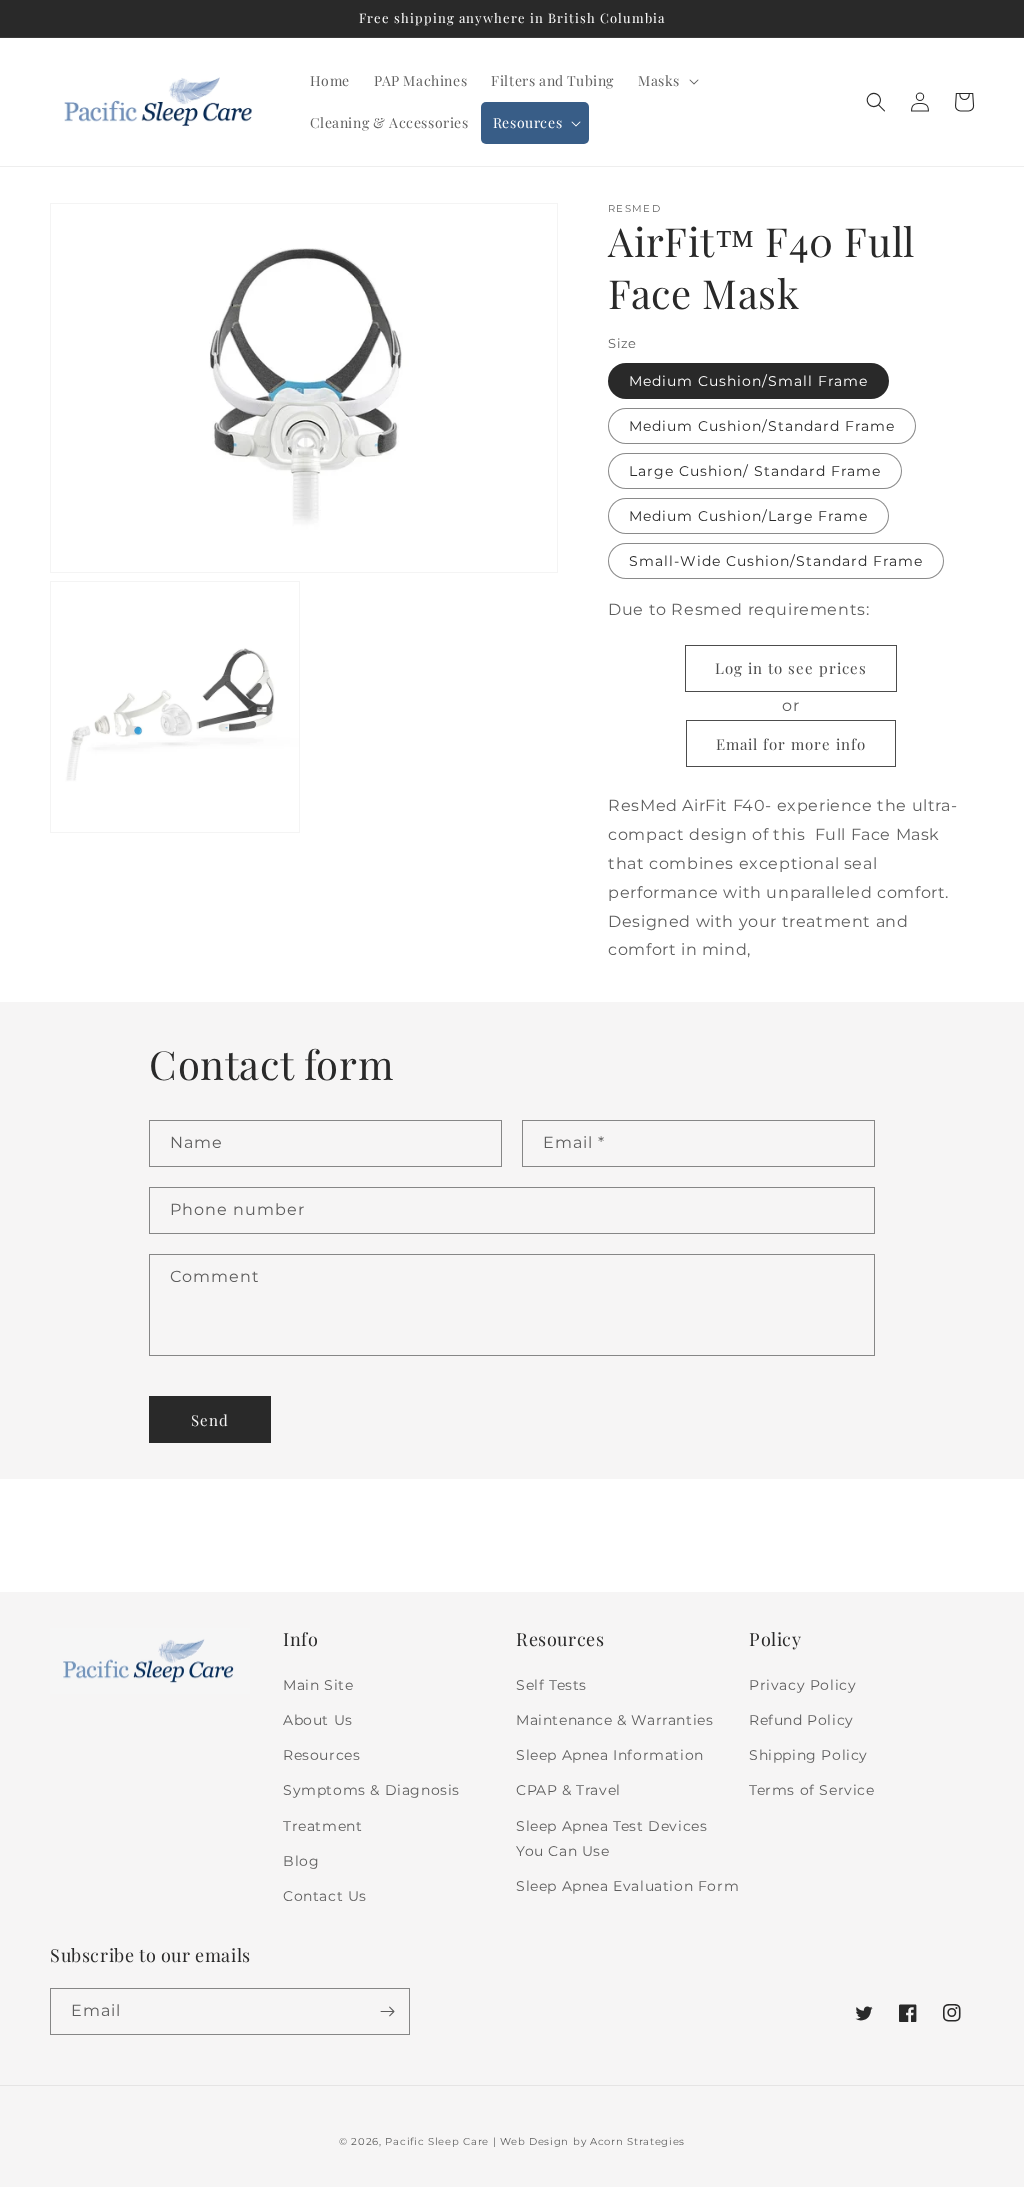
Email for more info (791, 744)
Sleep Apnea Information (610, 1755)
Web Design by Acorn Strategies (592, 2141)
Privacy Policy (802, 1685)
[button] (666, 81)
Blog (301, 1861)
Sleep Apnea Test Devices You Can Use (611, 1838)
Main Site (318, 1685)
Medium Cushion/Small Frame (748, 381)
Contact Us (325, 1896)
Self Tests (551, 1685)
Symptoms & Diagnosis (371, 1790)
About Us (318, 1720)
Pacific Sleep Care (437, 2141)
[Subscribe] (387, 2011)
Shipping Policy (808, 1755)
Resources (321, 1755)
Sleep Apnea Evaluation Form (627, 1886)
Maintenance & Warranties (614, 1720)
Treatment (322, 1826)
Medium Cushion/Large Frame (748, 516)
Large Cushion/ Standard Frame (755, 471)
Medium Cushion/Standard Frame (762, 426)
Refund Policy (801, 1720)
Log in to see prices (791, 668)
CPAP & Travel (568, 1790)
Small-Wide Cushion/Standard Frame (776, 561)
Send (210, 1420)
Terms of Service (812, 1790)
